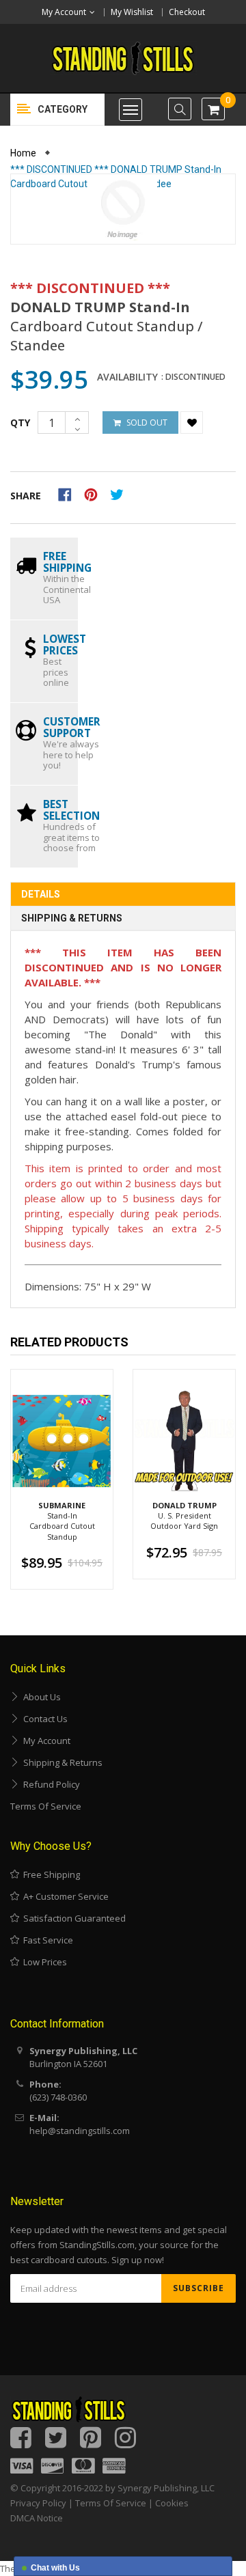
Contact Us (43, 1719)
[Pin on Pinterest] (95, 493)
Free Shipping (50, 1874)
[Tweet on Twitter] (120, 493)
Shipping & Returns (72, 918)
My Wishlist (132, 12)
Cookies (172, 2503)
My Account (45, 1741)
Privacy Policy (38, 2503)
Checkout (187, 12)
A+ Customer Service (64, 1896)
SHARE (26, 496)
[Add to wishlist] (192, 423)
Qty (20, 423)
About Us (40, 1697)
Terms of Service (46, 1806)
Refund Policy (50, 1784)
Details (41, 894)
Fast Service (46, 1940)
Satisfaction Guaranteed (72, 1918)
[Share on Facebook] (69, 493)
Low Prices (43, 1962)
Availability (127, 377)
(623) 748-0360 (58, 2097)
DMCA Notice (37, 2518)
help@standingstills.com (80, 2131)
